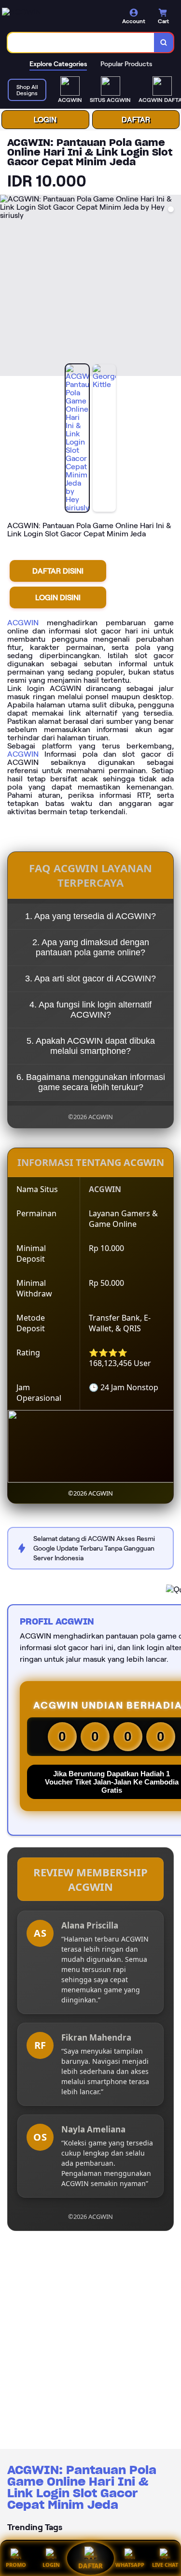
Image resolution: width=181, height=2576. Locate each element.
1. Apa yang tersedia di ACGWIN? (90, 916)
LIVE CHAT (165, 2565)
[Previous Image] (8, 287)
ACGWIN (23, 623)
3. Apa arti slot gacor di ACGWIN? (90, 979)
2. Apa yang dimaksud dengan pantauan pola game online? (91, 947)
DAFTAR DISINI (58, 571)
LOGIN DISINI (58, 597)
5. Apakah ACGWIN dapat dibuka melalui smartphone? (91, 1046)
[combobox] (81, 43)
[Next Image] (173, 287)
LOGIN (45, 120)
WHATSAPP (130, 2565)
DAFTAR (136, 120)
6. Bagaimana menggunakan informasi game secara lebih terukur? (91, 1082)
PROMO (16, 2565)
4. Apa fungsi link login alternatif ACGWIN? (90, 1010)
